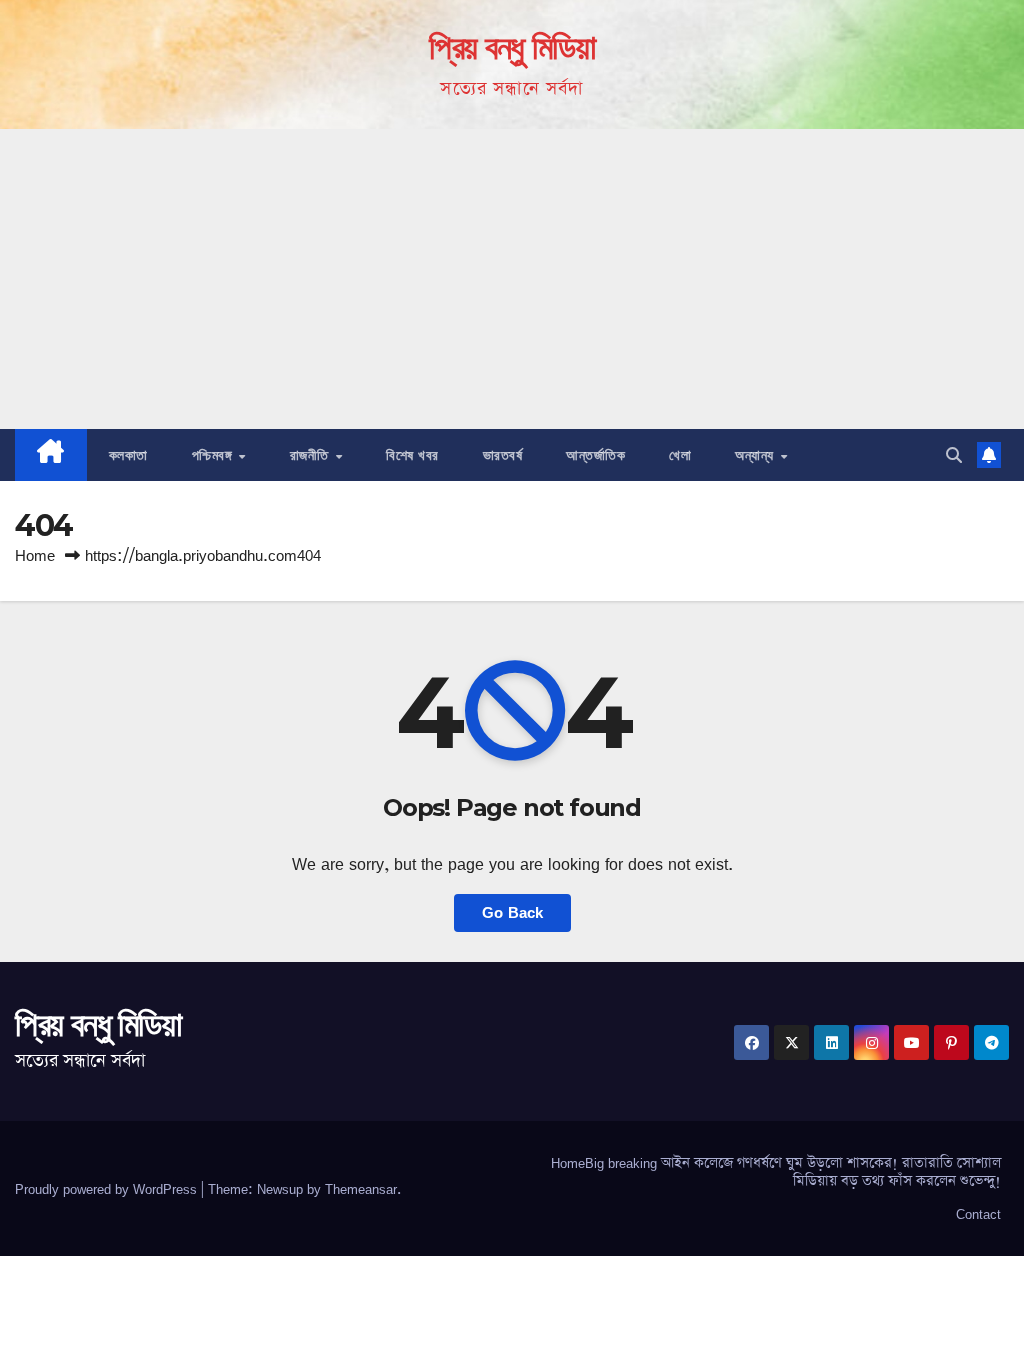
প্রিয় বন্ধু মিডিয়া (512, 47)
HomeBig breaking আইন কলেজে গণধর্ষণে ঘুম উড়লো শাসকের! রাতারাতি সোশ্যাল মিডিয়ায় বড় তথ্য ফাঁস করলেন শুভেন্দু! (776, 1172)
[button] (954, 455)
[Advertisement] (512, 279)
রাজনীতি (312, 455)
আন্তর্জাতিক (595, 455)
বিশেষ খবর (412, 455)
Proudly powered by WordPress (108, 1189)
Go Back (512, 912)
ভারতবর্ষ (503, 455)
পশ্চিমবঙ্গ (214, 455)
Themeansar (361, 1189)
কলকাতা (128, 455)
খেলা (680, 455)
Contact (978, 1214)
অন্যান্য (756, 455)
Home (35, 555)
